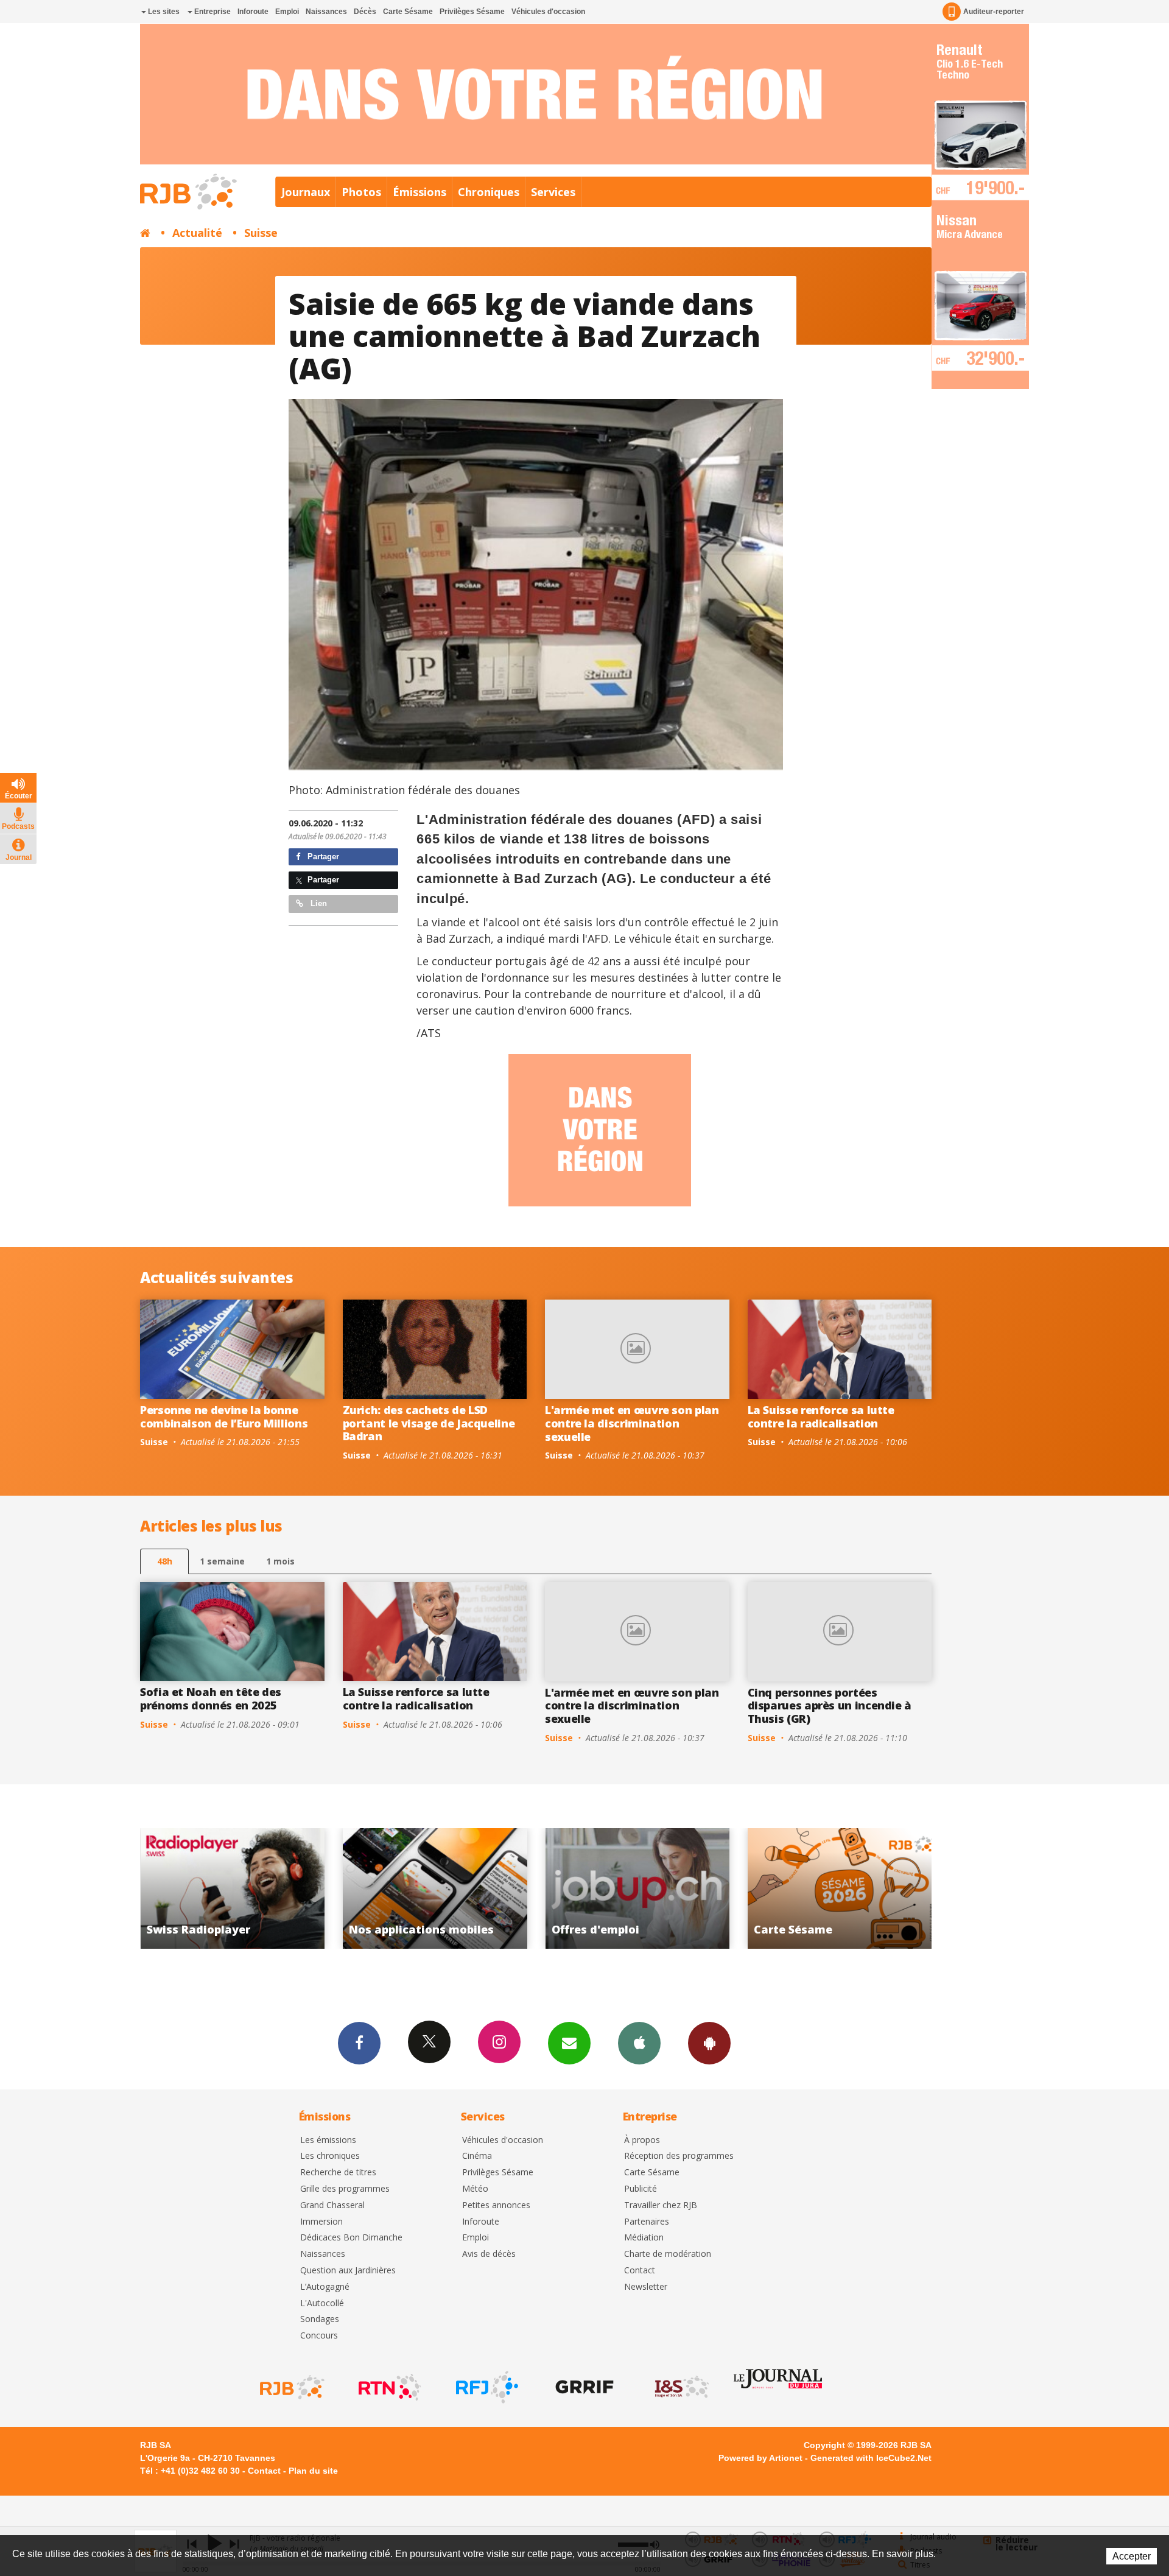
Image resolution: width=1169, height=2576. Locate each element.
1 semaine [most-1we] (222, 1561)
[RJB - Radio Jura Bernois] (291, 2387)
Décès (365, 12)
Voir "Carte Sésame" (637, 1888)
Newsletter (646, 2287)
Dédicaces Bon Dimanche (351, 2238)
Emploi (287, 12)
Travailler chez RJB (661, 2205)
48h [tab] (165, 1561)
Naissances (326, 12)
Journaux (306, 192)
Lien (318, 903)
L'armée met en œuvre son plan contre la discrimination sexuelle (632, 1423)
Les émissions (328, 2140)
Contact (640, 2271)
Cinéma (477, 2156)
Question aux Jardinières (348, 2271)
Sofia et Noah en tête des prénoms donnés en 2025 (211, 1698)
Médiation (644, 2238)
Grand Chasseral (332, 2205)
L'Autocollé (322, 2303)
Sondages (320, 2319)
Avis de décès (489, 2254)
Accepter (1132, 2556)
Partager (322, 857)
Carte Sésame (408, 12)
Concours (319, 2336)
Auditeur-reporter (994, 12)
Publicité (641, 2189)
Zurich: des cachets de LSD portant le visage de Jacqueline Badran (429, 1423)
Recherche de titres (338, 2173)
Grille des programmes (345, 2189)
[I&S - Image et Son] (681, 2387)
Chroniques (489, 192)
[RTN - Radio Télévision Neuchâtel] (388, 2387)
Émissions (420, 192)
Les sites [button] (163, 12)
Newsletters (569, 2043)
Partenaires (647, 2222)
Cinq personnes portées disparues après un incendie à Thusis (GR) (830, 1705)
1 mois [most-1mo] (280, 1561)
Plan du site (313, 2471)
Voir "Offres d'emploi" (435, 1888)
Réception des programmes (679, 2156)
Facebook (359, 2043)
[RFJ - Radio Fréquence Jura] (486, 2387)
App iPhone (639, 2043)
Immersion (321, 2222)
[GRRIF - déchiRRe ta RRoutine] (583, 2387)
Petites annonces (496, 2205)
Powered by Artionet (760, 2458)
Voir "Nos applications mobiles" (232, 1888)
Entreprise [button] (212, 12)
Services (553, 192)
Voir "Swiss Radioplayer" (840, 1888)
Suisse (261, 233)
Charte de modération (668, 2254)
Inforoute (253, 12)
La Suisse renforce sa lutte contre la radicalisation (821, 1416)
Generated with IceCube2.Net (871, 2458)
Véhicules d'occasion (548, 12)
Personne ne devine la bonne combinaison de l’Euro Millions (224, 1416)
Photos (361, 192)
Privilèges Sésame (472, 12)
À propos (642, 2140)
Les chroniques (330, 2156)
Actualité (197, 233)
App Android (709, 2043)
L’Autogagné (325, 2287)
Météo (475, 2189)
